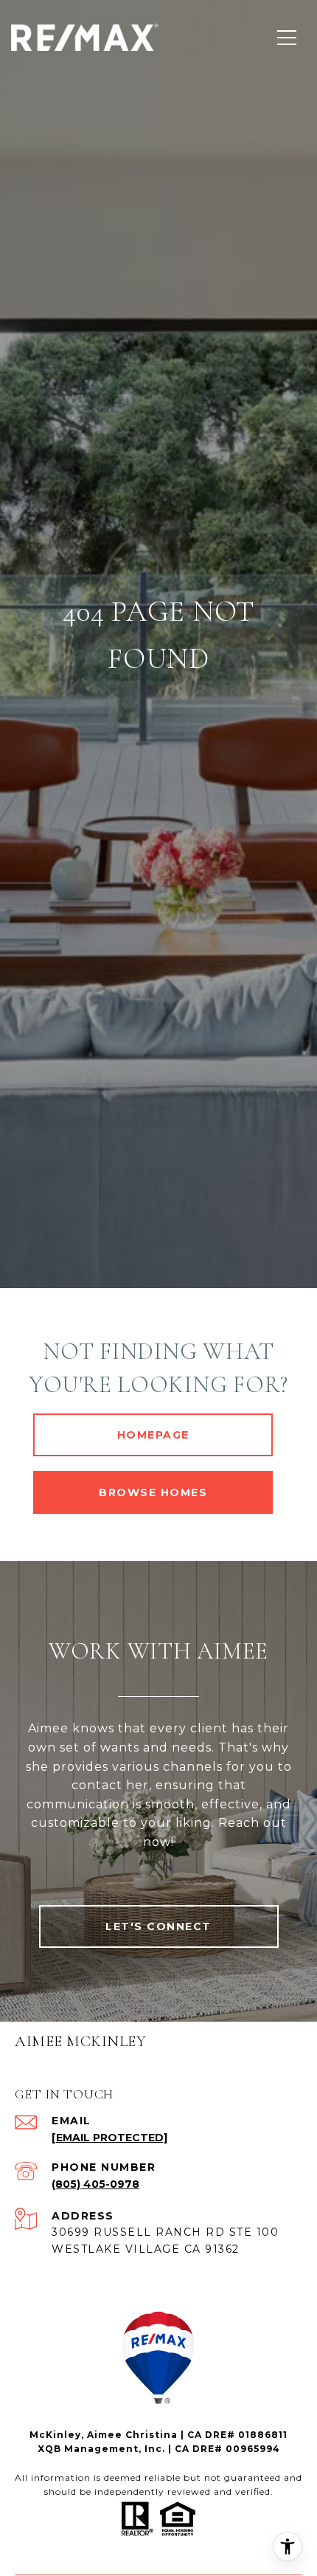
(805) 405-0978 (95, 2184)
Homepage (153, 1435)
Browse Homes (153, 1492)
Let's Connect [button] (158, 1926)
